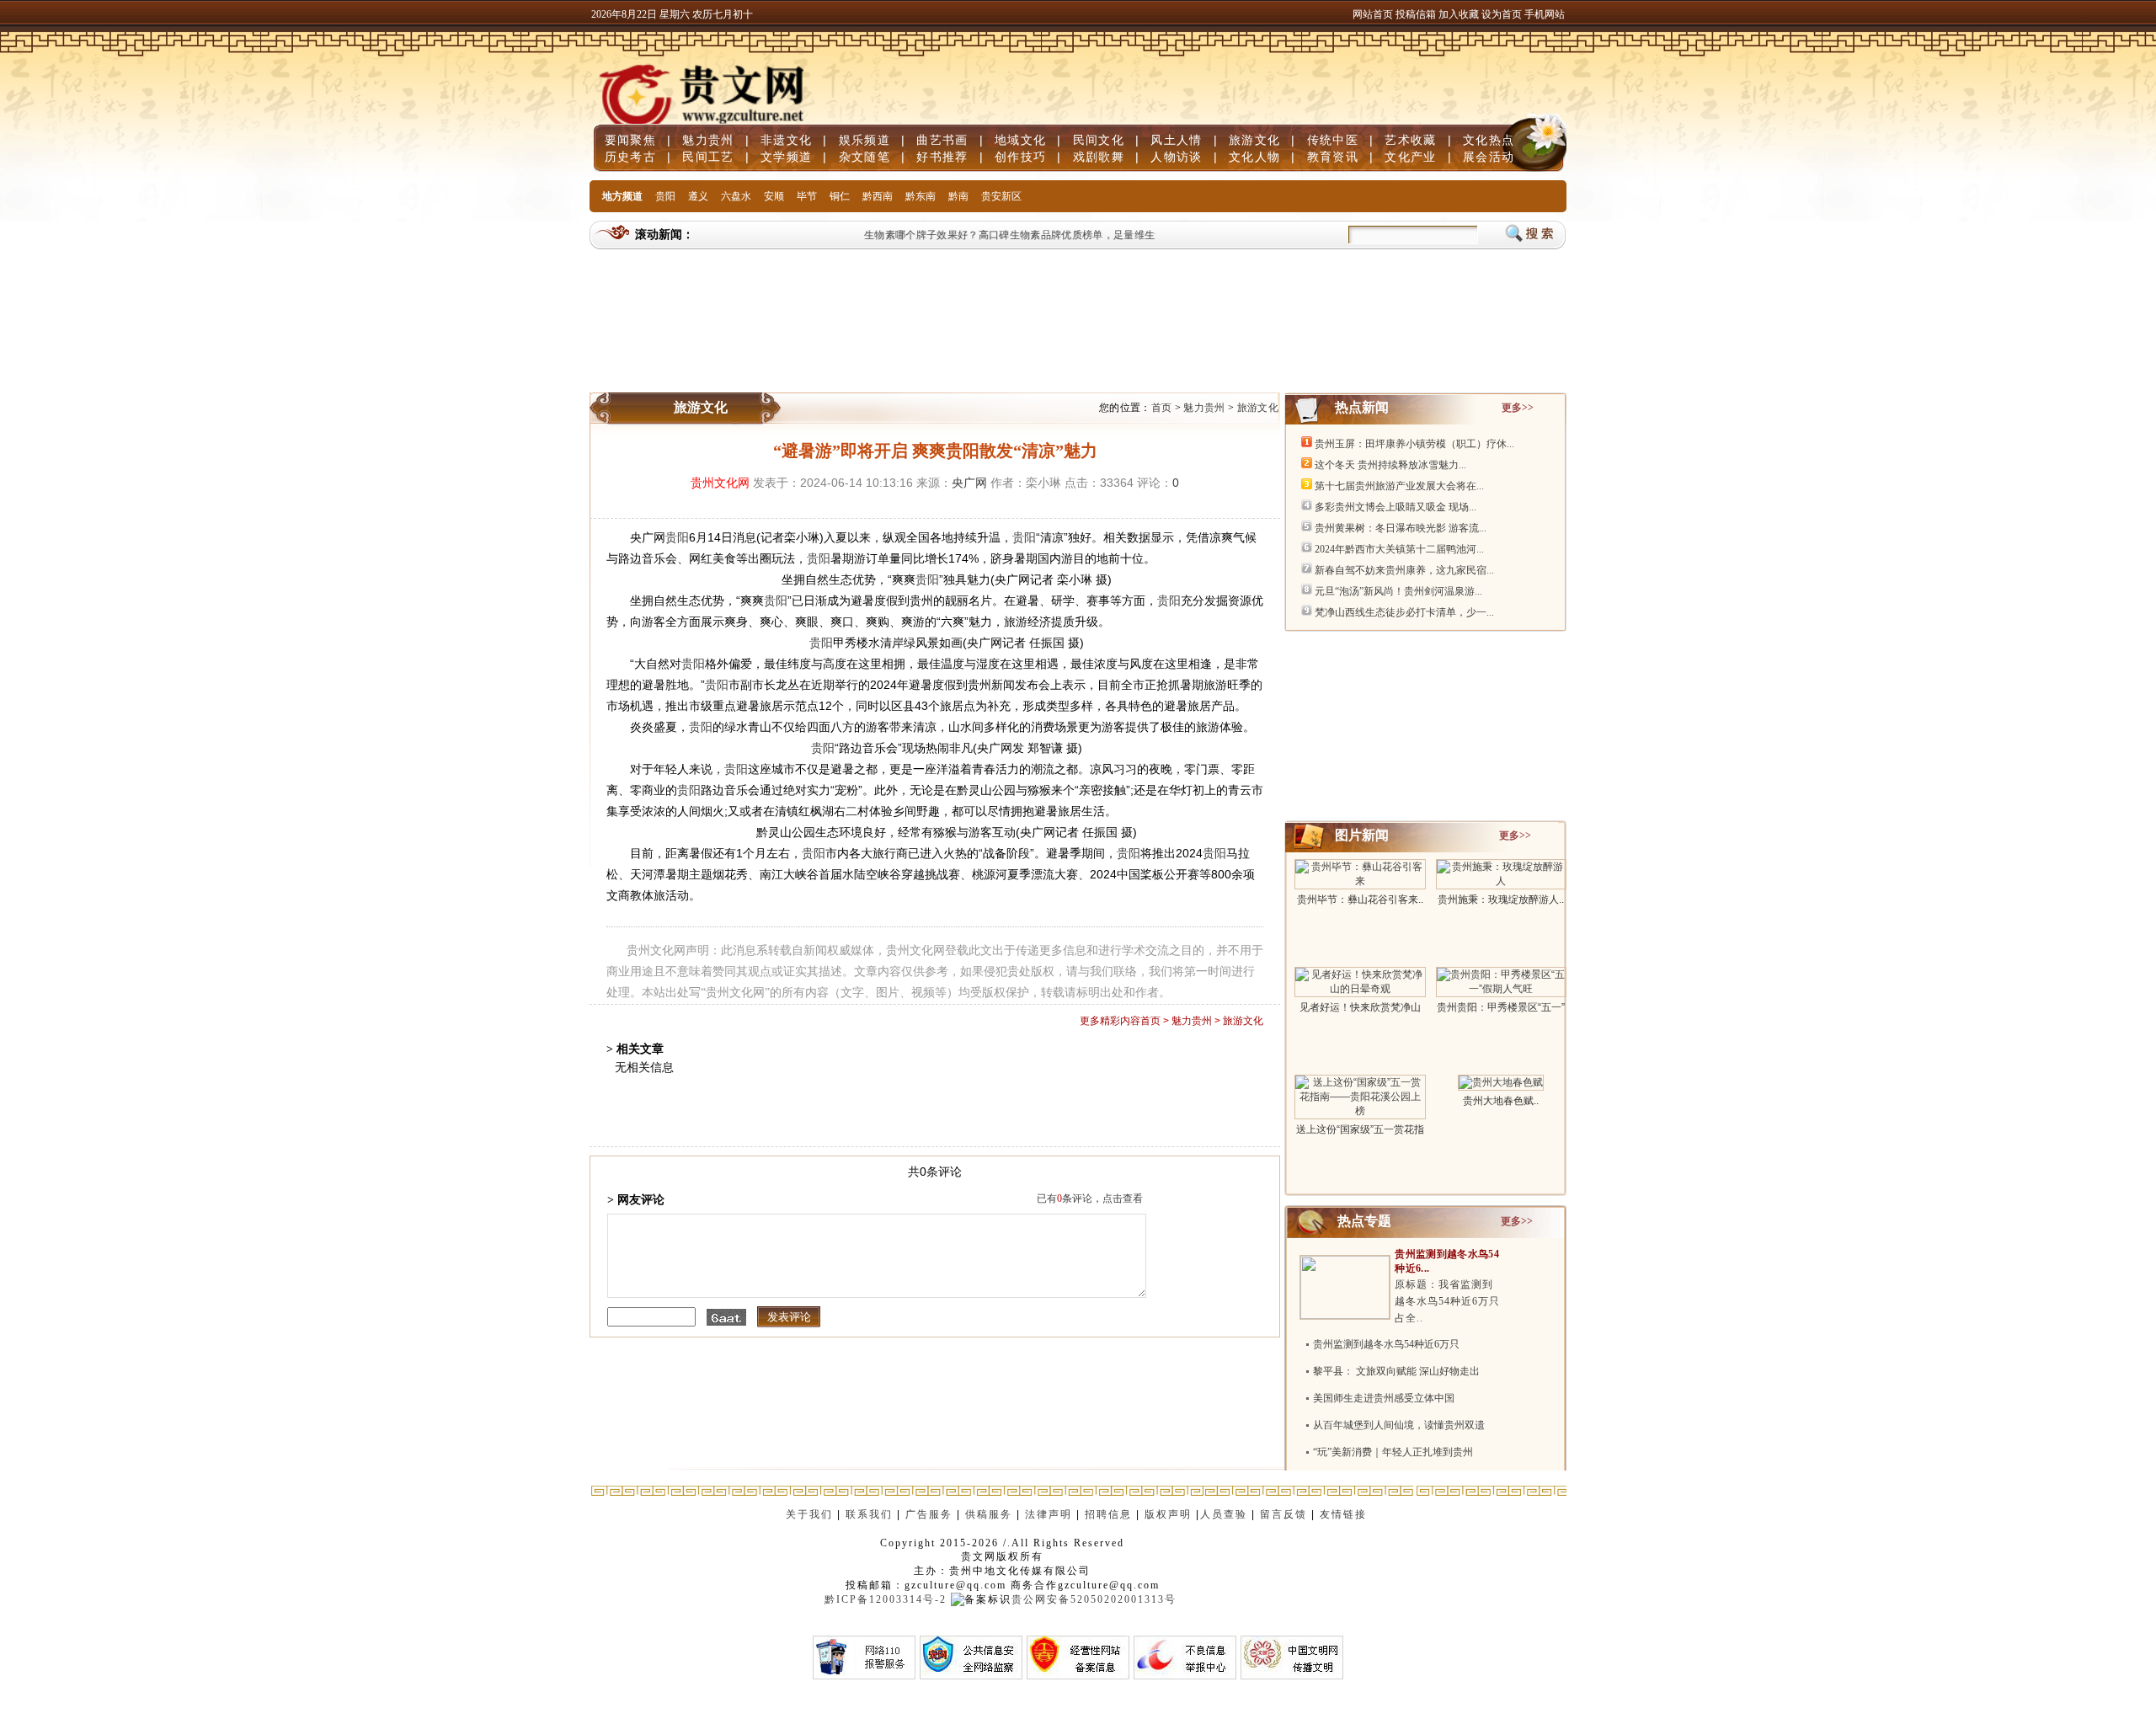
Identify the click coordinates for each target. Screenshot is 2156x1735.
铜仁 (840, 196)
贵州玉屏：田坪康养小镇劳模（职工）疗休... (1414, 444)
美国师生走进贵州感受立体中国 (1384, 1398)
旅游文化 (1254, 140)
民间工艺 (708, 157)
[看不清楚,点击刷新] (726, 1317)
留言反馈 (1283, 1514)
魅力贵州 (708, 140)
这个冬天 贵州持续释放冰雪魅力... (1390, 465)
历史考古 (630, 157)
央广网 (969, 483)
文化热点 (1489, 140)
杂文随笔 (865, 157)
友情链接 (1345, 1514)
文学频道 (786, 157)
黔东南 (921, 196)
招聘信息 (1108, 1514)
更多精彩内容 (1110, 1021)
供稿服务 (989, 1514)
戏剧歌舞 (1099, 157)
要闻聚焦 (630, 140)
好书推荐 (942, 157)
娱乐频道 (865, 140)
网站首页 (1373, 14)
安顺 (774, 196)
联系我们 (869, 1514)
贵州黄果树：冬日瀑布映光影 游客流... (1401, 528)
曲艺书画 (942, 140)
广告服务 (929, 1514)
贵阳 (665, 196)
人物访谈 (1176, 157)
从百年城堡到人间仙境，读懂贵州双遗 (1399, 1425)
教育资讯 (1333, 157)
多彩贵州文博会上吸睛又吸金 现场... (1396, 507)
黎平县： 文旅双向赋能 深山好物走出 (1396, 1371)
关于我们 (809, 1514)
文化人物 (1254, 157)
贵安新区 (1001, 196)
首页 (1162, 408)
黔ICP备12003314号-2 (886, 1599)
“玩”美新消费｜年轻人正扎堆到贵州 (1393, 1452)
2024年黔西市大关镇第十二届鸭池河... (1399, 549)
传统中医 (1333, 140)
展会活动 (1489, 157)
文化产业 (1410, 157)
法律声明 (1049, 1514)
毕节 (807, 196)
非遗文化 (786, 140)
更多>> (1518, 408)
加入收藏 (1460, 14)
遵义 (698, 196)
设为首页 (1502, 14)
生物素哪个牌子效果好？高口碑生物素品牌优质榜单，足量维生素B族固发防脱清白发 (1044, 235)
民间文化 (1099, 140)
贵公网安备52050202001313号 (1094, 1599)
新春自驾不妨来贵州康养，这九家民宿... (1404, 570)
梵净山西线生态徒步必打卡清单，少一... (1404, 612)
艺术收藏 (1410, 140)
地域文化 (1020, 140)
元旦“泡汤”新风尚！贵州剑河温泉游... (1398, 591)
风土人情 (1176, 140)
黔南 (958, 196)
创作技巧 (1020, 157)
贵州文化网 (720, 483)
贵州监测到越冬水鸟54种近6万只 (1386, 1344)
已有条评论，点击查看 (1090, 1198)
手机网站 (1545, 14)
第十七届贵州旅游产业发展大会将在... (1399, 486)
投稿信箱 (1416, 14)
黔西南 (878, 196)
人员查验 (1224, 1514)
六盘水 (736, 196)
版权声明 (1168, 1514)
